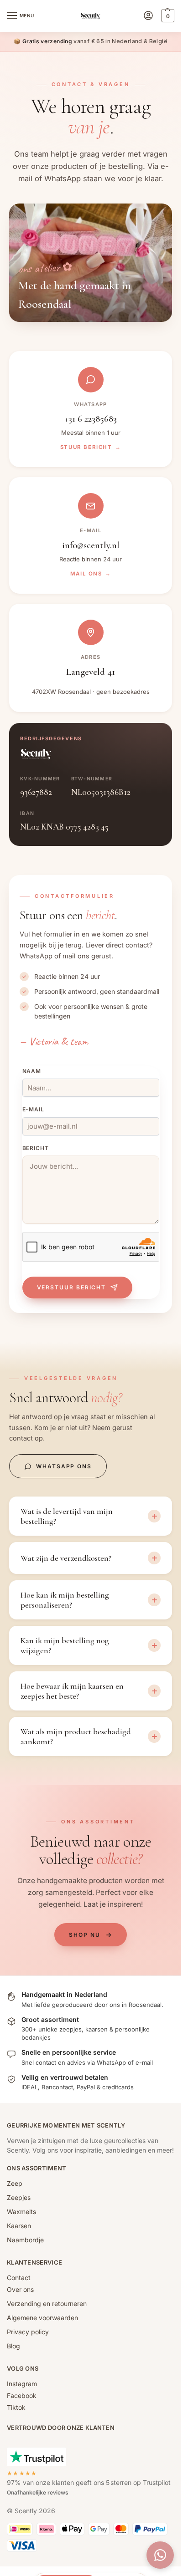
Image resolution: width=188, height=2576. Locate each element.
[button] (167, 16)
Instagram (22, 2384)
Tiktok (16, 2407)
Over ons (20, 2289)
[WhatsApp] (160, 2555)
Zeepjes (19, 2197)
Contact (19, 2278)
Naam (32, 1071)
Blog (13, 2346)
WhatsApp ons (64, 1466)
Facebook (22, 2395)
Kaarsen (19, 2226)
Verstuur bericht (72, 1287)
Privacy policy (28, 2332)
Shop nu (84, 1935)
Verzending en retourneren (47, 2304)
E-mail (34, 1109)
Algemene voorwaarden (42, 2318)
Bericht (36, 1148)
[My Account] (148, 16)
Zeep (15, 2183)
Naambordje (25, 2240)
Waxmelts (21, 2212)
